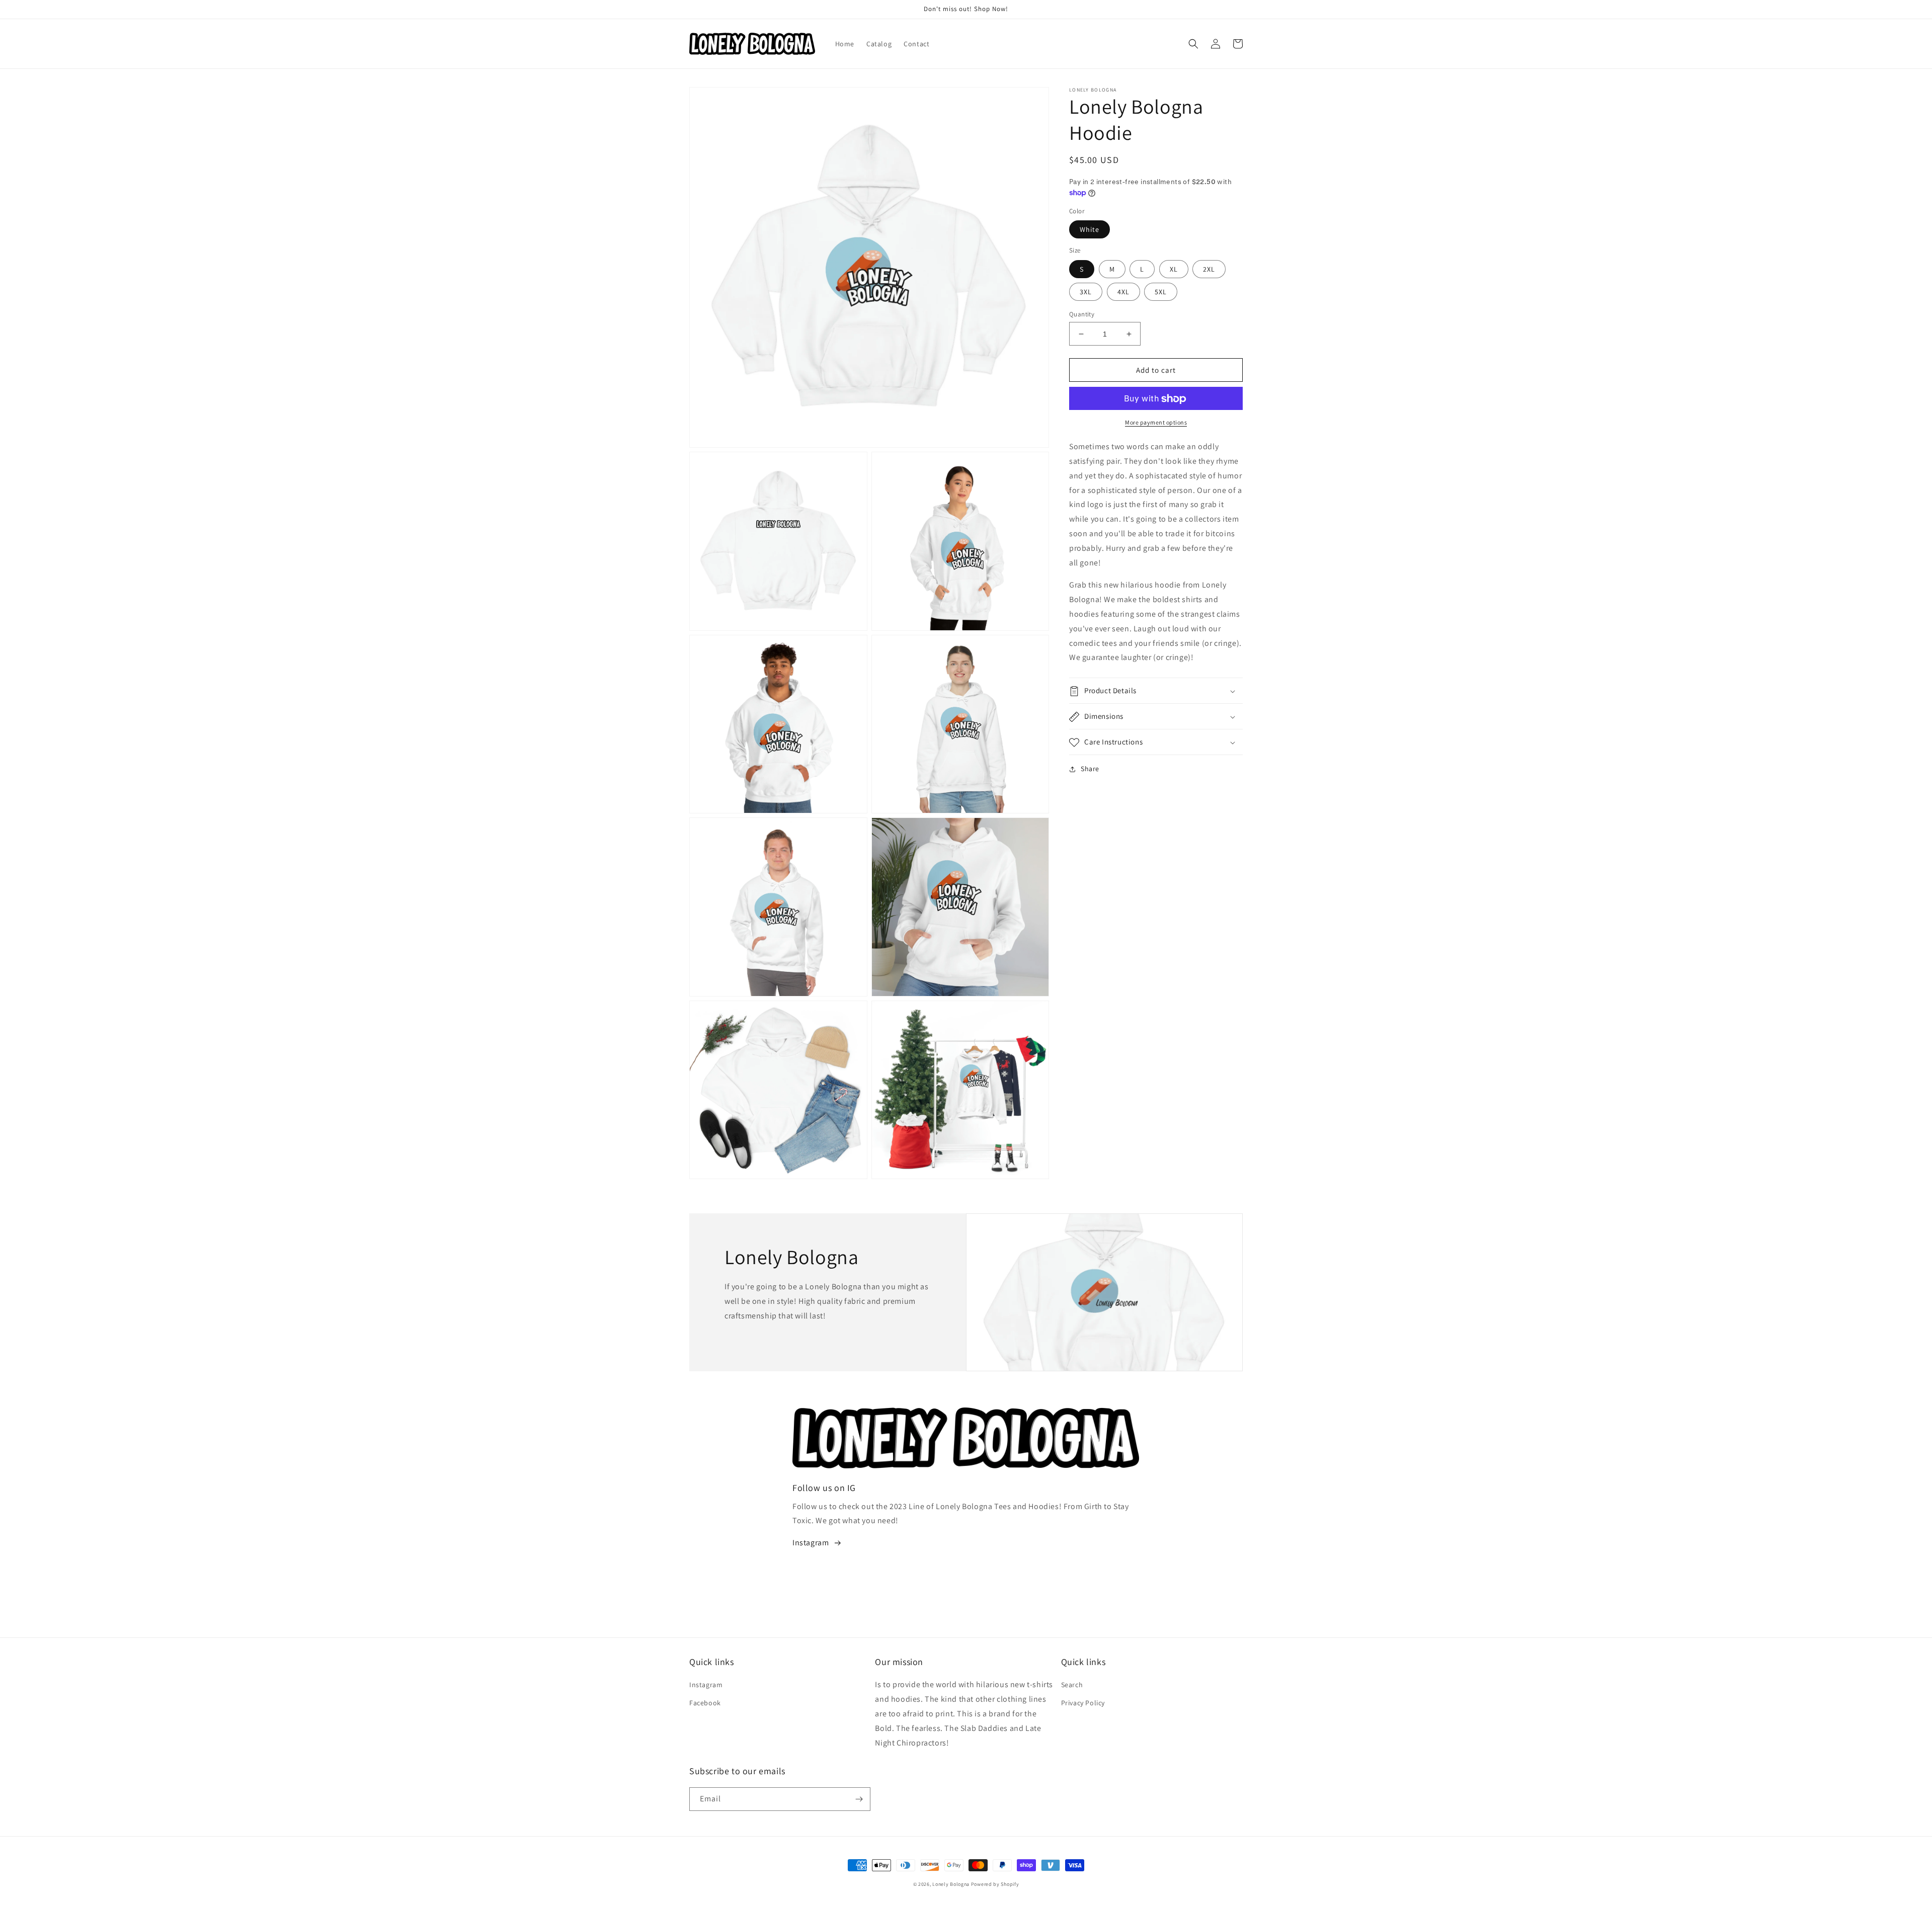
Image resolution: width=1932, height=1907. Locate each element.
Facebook (705, 1703)
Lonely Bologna (951, 1884)
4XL (1123, 292)
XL (1174, 269)
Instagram (811, 1543)
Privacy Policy (1083, 1703)
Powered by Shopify (995, 1884)
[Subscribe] (859, 1799)
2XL (1209, 269)
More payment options (1156, 423)
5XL (1161, 292)
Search (1072, 1685)
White (1090, 230)
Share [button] (1090, 769)
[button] (1193, 44)
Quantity (1082, 314)
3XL (1086, 292)
